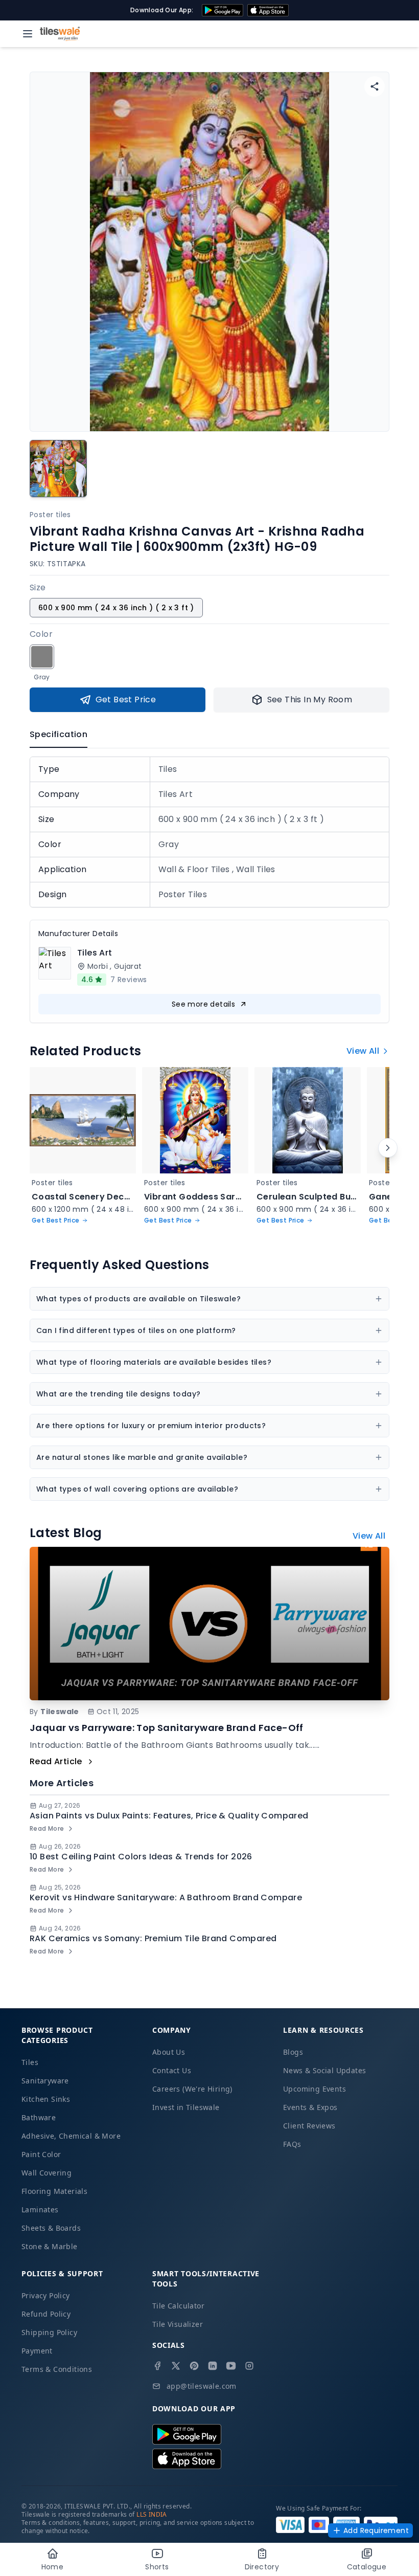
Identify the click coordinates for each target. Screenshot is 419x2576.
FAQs (292, 2144)
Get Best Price (126, 699)
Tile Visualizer (178, 2324)
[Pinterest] (194, 2366)
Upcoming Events (315, 2089)
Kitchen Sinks (46, 2099)
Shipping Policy (49, 2332)
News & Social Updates (324, 2070)
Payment (37, 2351)
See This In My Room (310, 699)
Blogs (293, 2052)
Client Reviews (309, 2126)
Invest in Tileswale (186, 2107)
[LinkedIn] (213, 2366)
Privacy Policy (46, 2295)
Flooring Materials (54, 2191)
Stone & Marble (50, 2246)
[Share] (375, 86)
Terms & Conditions (57, 2369)
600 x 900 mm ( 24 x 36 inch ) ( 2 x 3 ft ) (116, 608)
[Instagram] (249, 2366)
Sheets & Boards (51, 2228)
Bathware (39, 2117)
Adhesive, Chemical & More (71, 2136)
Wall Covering (46, 2173)
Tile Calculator (178, 2306)
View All (363, 1051)
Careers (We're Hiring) (192, 2089)
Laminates (40, 2209)
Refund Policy (46, 2314)
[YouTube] (231, 2366)
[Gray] (42, 657)
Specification (59, 734)
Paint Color (41, 2154)
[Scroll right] (388, 1148)
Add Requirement (376, 2530)
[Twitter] (176, 2366)
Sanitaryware (45, 2081)
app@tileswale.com (202, 2386)
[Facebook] (157, 2366)
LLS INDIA (152, 2514)
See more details (203, 1004)
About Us (169, 2052)
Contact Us (172, 2070)
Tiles (30, 2062)
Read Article (56, 1761)
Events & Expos (310, 2107)
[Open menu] (28, 34)
